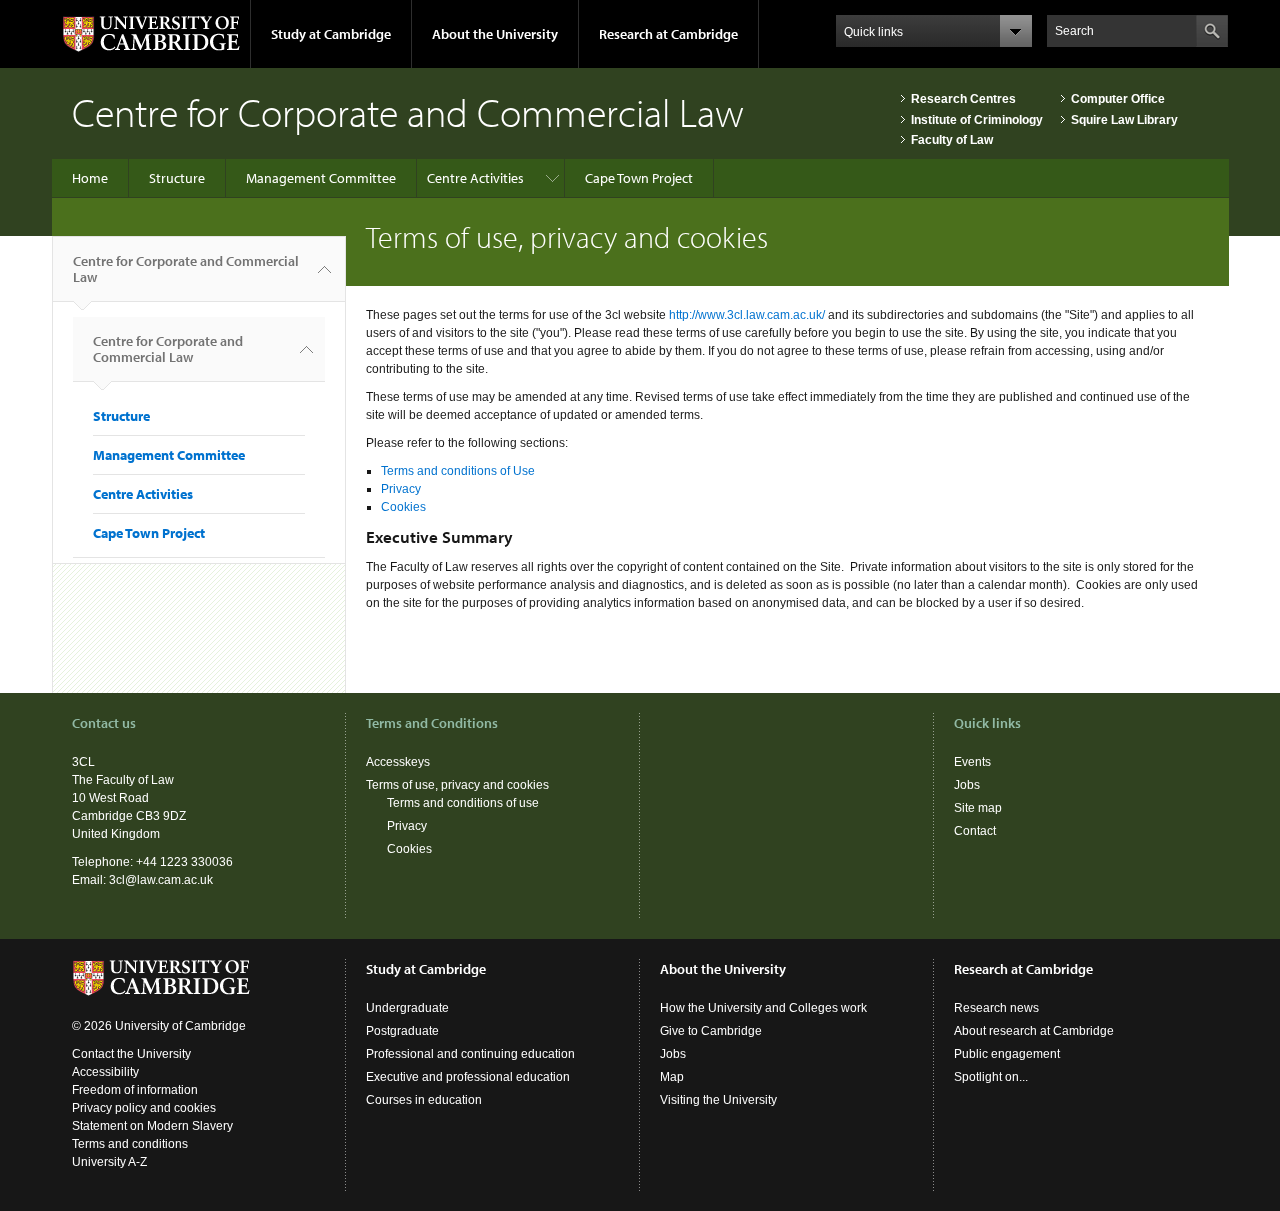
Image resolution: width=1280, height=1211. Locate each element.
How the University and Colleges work (763, 1008)
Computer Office (1118, 99)
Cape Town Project (639, 178)
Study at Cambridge (331, 34)
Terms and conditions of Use (458, 471)
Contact (975, 831)
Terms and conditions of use (463, 803)
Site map (978, 808)
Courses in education (424, 1100)
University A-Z (109, 1162)
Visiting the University (718, 1100)
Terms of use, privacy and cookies (457, 785)
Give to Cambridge (711, 1031)
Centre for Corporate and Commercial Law (186, 269)
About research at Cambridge (1034, 1031)
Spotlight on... (991, 1077)
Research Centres (963, 99)
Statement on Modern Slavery (152, 1126)
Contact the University (131, 1054)
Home (90, 178)
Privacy (401, 489)
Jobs (967, 785)
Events (972, 762)
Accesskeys (398, 762)
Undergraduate (407, 1008)
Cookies (403, 507)
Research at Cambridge (668, 34)
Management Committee (321, 178)
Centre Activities (475, 178)
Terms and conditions (130, 1144)
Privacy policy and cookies (144, 1108)
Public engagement (1007, 1054)
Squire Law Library (1124, 120)
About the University (495, 34)
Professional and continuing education (470, 1054)
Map (672, 1077)
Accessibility (105, 1072)
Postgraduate (402, 1031)
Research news (996, 1008)
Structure (177, 178)
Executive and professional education (468, 1077)
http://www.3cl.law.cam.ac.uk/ (747, 315)
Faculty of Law (952, 140)
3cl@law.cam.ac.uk (161, 880)
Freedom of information (135, 1090)
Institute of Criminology (977, 120)
